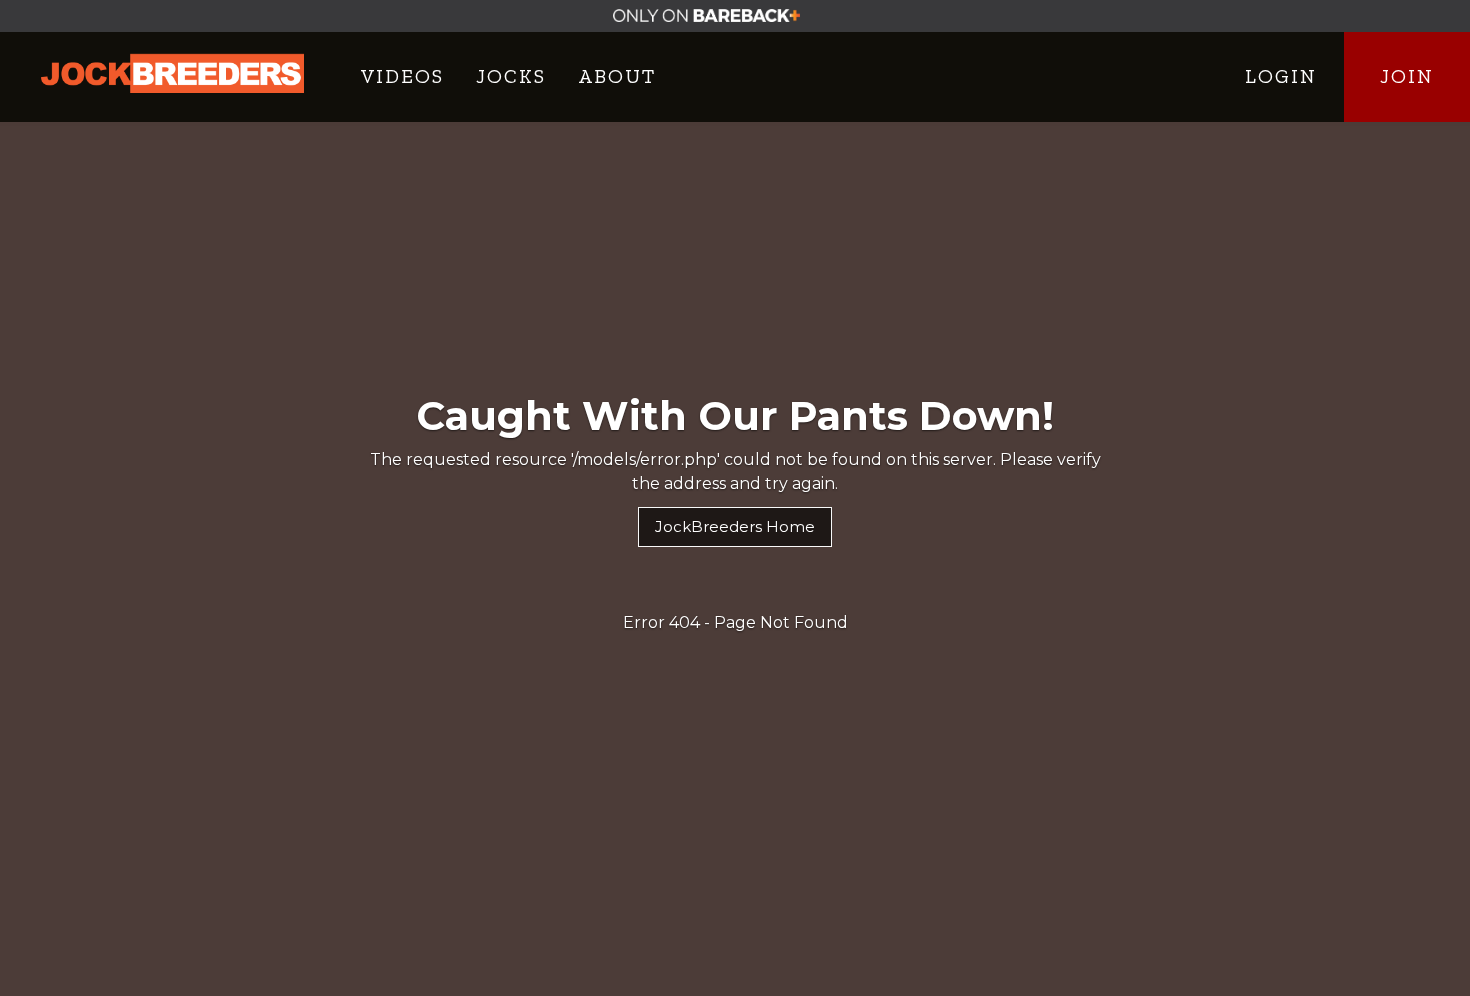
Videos (402, 76)
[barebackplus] (735, 16)
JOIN (1407, 76)
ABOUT (617, 76)
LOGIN (1281, 76)
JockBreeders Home (735, 526)
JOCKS (511, 76)
